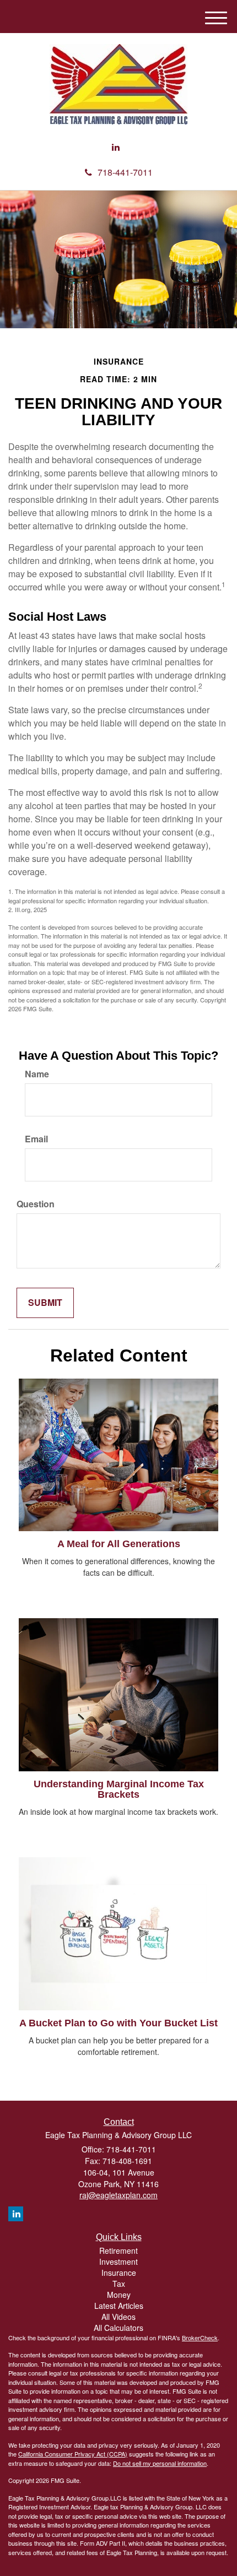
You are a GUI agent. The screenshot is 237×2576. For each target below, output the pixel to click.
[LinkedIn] (116, 147)
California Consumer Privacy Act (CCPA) (73, 2454)
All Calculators (118, 2328)
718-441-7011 (125, 172)
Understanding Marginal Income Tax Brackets (119, 1789)
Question (36, 1204)
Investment (118, 2262)
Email (36, 1139)
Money (119, 2295)
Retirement (118, 2250)
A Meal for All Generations (119, 1544)
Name (37, 1074)
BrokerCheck (200, 2338)
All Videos (118, 2317)
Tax (119, 2284)
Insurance (119, 2273)
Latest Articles (119, 2306)
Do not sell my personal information (160, 2463)
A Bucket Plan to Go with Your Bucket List (118, 2023)
